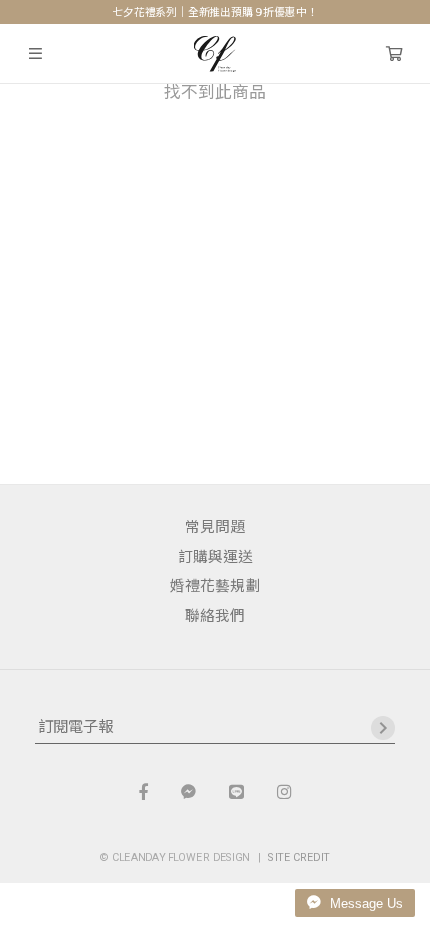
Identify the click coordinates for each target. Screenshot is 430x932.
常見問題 (215, 527)
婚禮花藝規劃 (215, 586)
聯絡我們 (215, 616)
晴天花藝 (215, 54)
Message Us (364, 903)
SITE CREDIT (299, 857)
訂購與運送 (215, 557)
